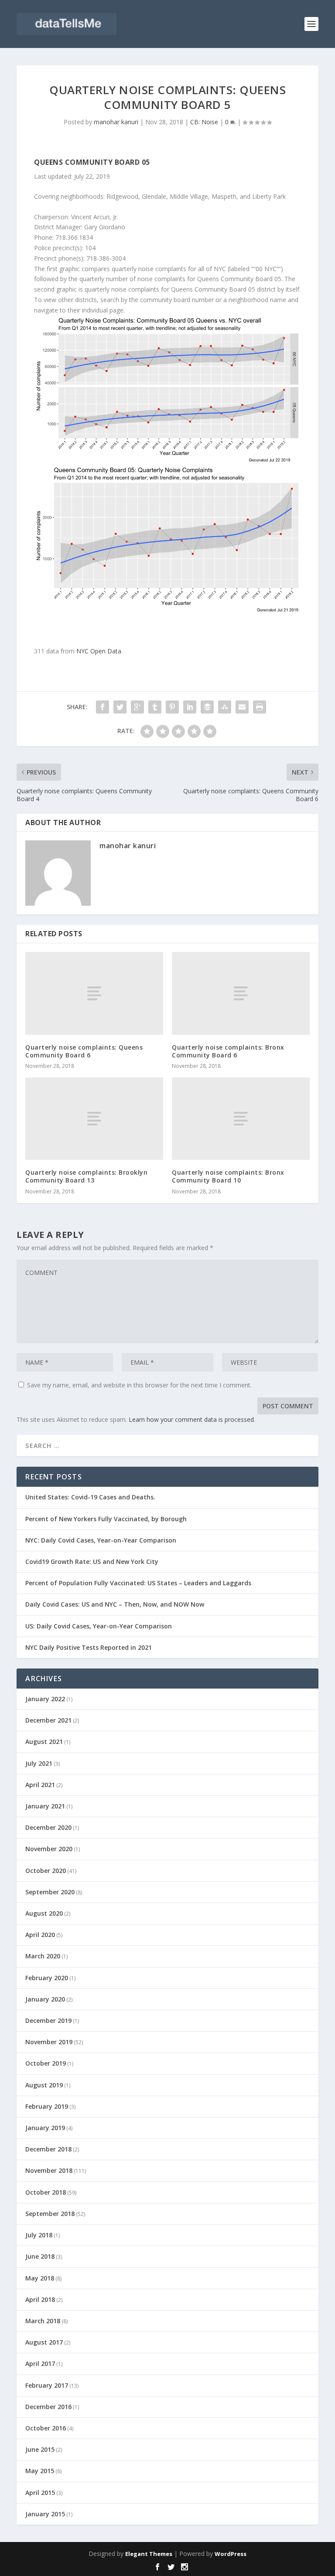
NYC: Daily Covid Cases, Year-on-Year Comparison (101, 1540)
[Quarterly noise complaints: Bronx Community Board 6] (241, 993)
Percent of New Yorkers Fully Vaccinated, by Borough (106, 1519)
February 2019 (47, 2106)
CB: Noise (204, 122)
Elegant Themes (149, 2554)
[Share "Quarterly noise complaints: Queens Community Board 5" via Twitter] (120, 707)
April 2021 (40, 1785)
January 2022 (45, 1699)
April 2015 (40, 2493)
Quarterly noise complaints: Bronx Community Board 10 (228, 1176)
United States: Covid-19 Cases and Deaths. (90, 1497)
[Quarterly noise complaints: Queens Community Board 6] (94, 993)
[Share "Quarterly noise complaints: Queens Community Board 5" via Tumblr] (155, 707)
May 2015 (40, 2471)
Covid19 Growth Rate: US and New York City (92, 1562)
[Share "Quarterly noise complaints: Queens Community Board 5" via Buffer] (207, 707)
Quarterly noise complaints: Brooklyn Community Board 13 (86, 1176)
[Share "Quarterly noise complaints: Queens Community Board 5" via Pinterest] (172, 707)
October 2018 (46, 2192)
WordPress (231, 2554)
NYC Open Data (99, 651)
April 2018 (40, 2299)
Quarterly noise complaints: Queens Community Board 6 (84, 1051)
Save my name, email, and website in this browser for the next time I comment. (139, 1385)
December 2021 (48, 1720)
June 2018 (40, 2256)
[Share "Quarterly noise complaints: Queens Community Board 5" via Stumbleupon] (225, 707)
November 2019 (49, 2042)
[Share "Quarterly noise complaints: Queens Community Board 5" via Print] (260, 707)
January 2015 (45, 2514)
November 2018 (49, 2170)
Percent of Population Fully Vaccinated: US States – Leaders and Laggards (138, 1583)
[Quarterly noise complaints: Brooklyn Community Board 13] (94, 1119)
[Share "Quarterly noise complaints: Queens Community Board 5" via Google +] (137, 707)
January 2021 (45, 1806)
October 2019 (46, 2063)
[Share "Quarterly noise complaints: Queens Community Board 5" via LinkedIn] (190, 707)
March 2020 (43, 1956)
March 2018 (43, 2321)
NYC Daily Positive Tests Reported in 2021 (89, 1647)
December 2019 (48, 2020)
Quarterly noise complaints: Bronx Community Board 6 (228, 1051)
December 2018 (48, 2149)
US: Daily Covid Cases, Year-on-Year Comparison (99, 1626)
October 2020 (46, 1871)
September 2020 (50, 1892)
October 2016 (46, 2428)
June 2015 (40, 2449)
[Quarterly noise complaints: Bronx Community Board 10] (241, 1119)
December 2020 (48, 1827)
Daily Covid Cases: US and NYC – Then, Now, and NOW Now (115, 1604)
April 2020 (40, 1935)
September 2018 (50, 2214)
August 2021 (44, 1742)
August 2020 (44, 1913)
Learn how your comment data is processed (191, 1419)
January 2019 (45, 2128)
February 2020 (47, 1978)
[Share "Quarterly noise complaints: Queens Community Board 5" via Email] (242, 707)
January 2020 (45, 1999)
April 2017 (40, 2364)
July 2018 (39, 2235)
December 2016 (48, 2407)
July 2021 (39, 1763)
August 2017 (44, 2342)
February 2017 (47, 2385)
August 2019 (44, 2085)
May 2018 (40, 2278)
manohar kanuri (116, 122)
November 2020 (49, 1849)
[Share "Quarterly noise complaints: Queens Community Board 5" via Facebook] (103, 707)
